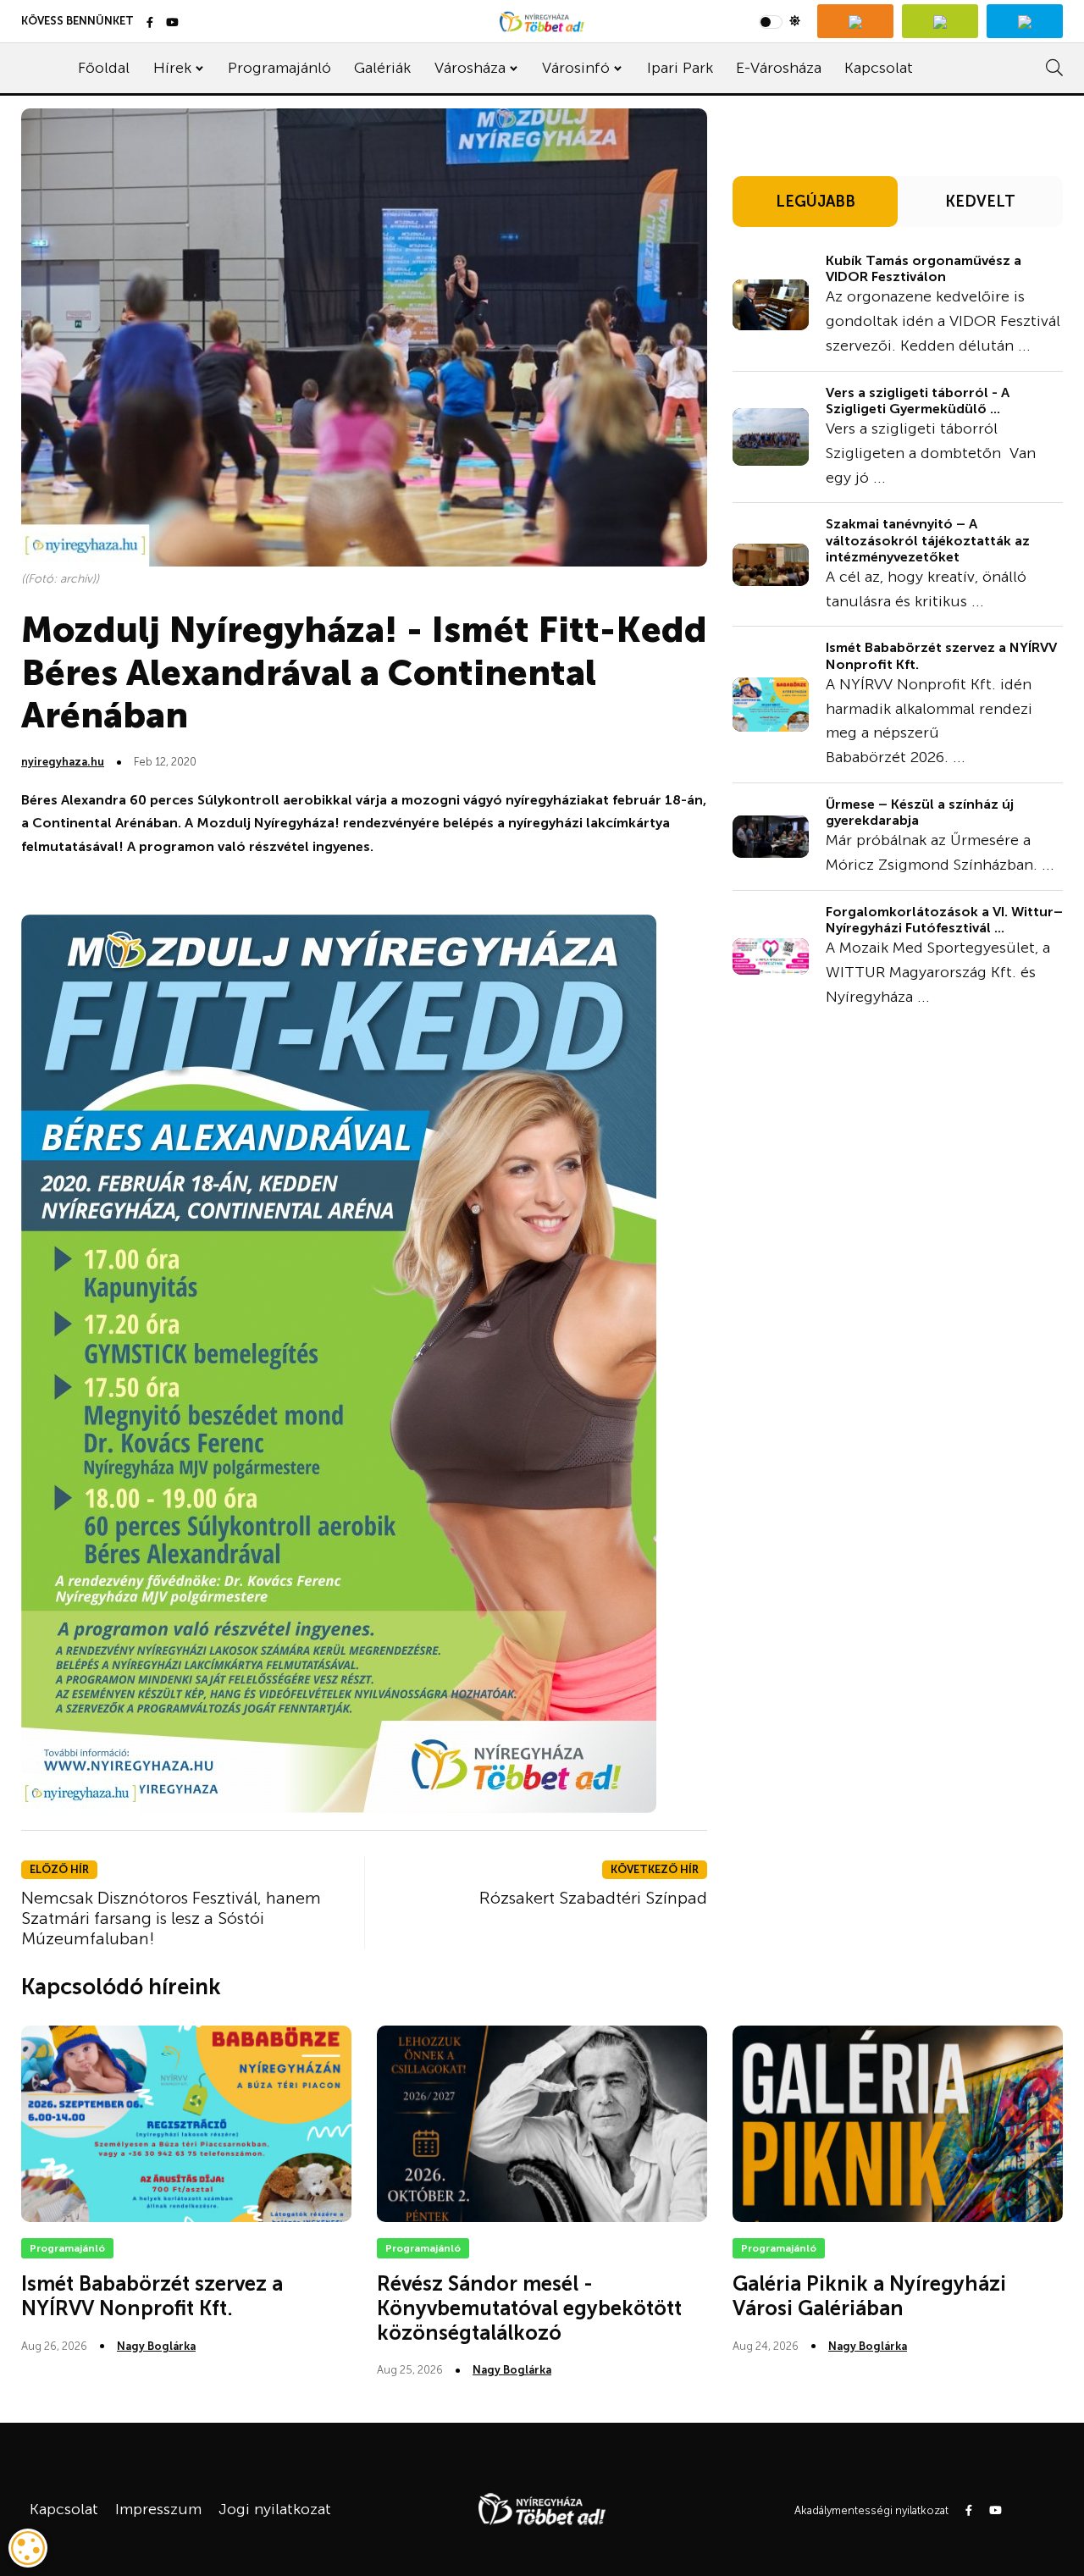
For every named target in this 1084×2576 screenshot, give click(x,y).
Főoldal (104, 68)
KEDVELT (980, 202)
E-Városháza (779, 68)
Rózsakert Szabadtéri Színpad (593, 1898)
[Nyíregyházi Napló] (940, 21)
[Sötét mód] (780, 21)
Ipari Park (680, 68)
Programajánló (279, 68)
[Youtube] (172, 23)
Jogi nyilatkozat (275, 2509)
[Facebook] (150, 23)
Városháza (470, 68)
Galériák (382, 68)
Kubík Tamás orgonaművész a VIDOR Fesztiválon (924, 268)
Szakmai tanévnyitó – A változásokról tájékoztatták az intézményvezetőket (928, 540)
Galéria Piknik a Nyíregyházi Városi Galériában (869, 2296)
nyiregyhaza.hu (63, 762)
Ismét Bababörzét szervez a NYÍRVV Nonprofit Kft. (152, 2296)
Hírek (172, 68)
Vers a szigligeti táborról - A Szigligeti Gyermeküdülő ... (918, 401)
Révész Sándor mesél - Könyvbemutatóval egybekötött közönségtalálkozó (529, 2308)
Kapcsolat (879, 68)
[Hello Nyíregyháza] (1025, 21)
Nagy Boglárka (156, 2346)
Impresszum (158, 2509)
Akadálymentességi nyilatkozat (871, 2510)
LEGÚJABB (816, 202)
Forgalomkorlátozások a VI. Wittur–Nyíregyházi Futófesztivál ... (944, 920)
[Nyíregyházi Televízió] (855, 21)
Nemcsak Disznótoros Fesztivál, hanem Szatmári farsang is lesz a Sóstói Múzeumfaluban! (171, 1918)
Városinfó (576, 68)
